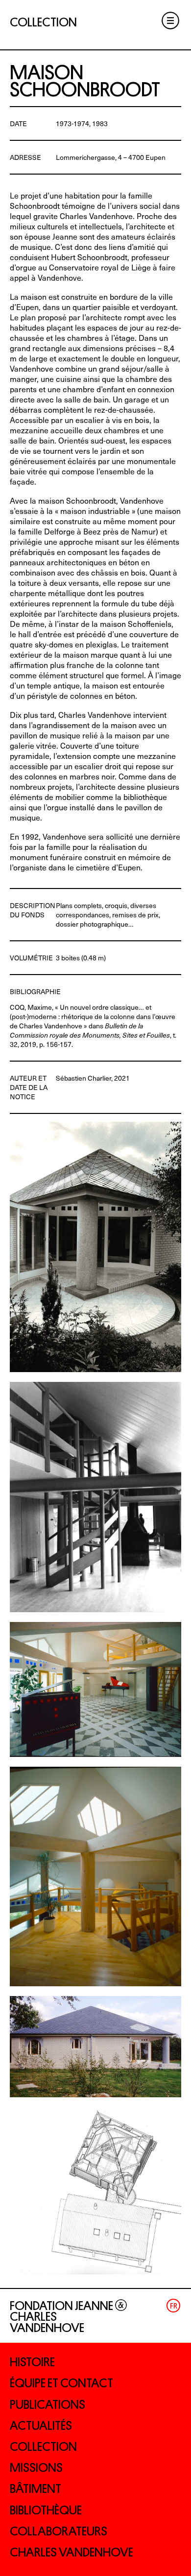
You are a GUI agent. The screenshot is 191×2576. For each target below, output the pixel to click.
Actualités (41, 2426)
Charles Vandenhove (72, 2552)
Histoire (32, 2362)
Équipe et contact (61, 2383)
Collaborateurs (59, 2531)
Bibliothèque (46, 2510)
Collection (43, 2447)
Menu (170, 21)
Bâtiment (36, 2489)
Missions (36, 2468)
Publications (48, 2405)
